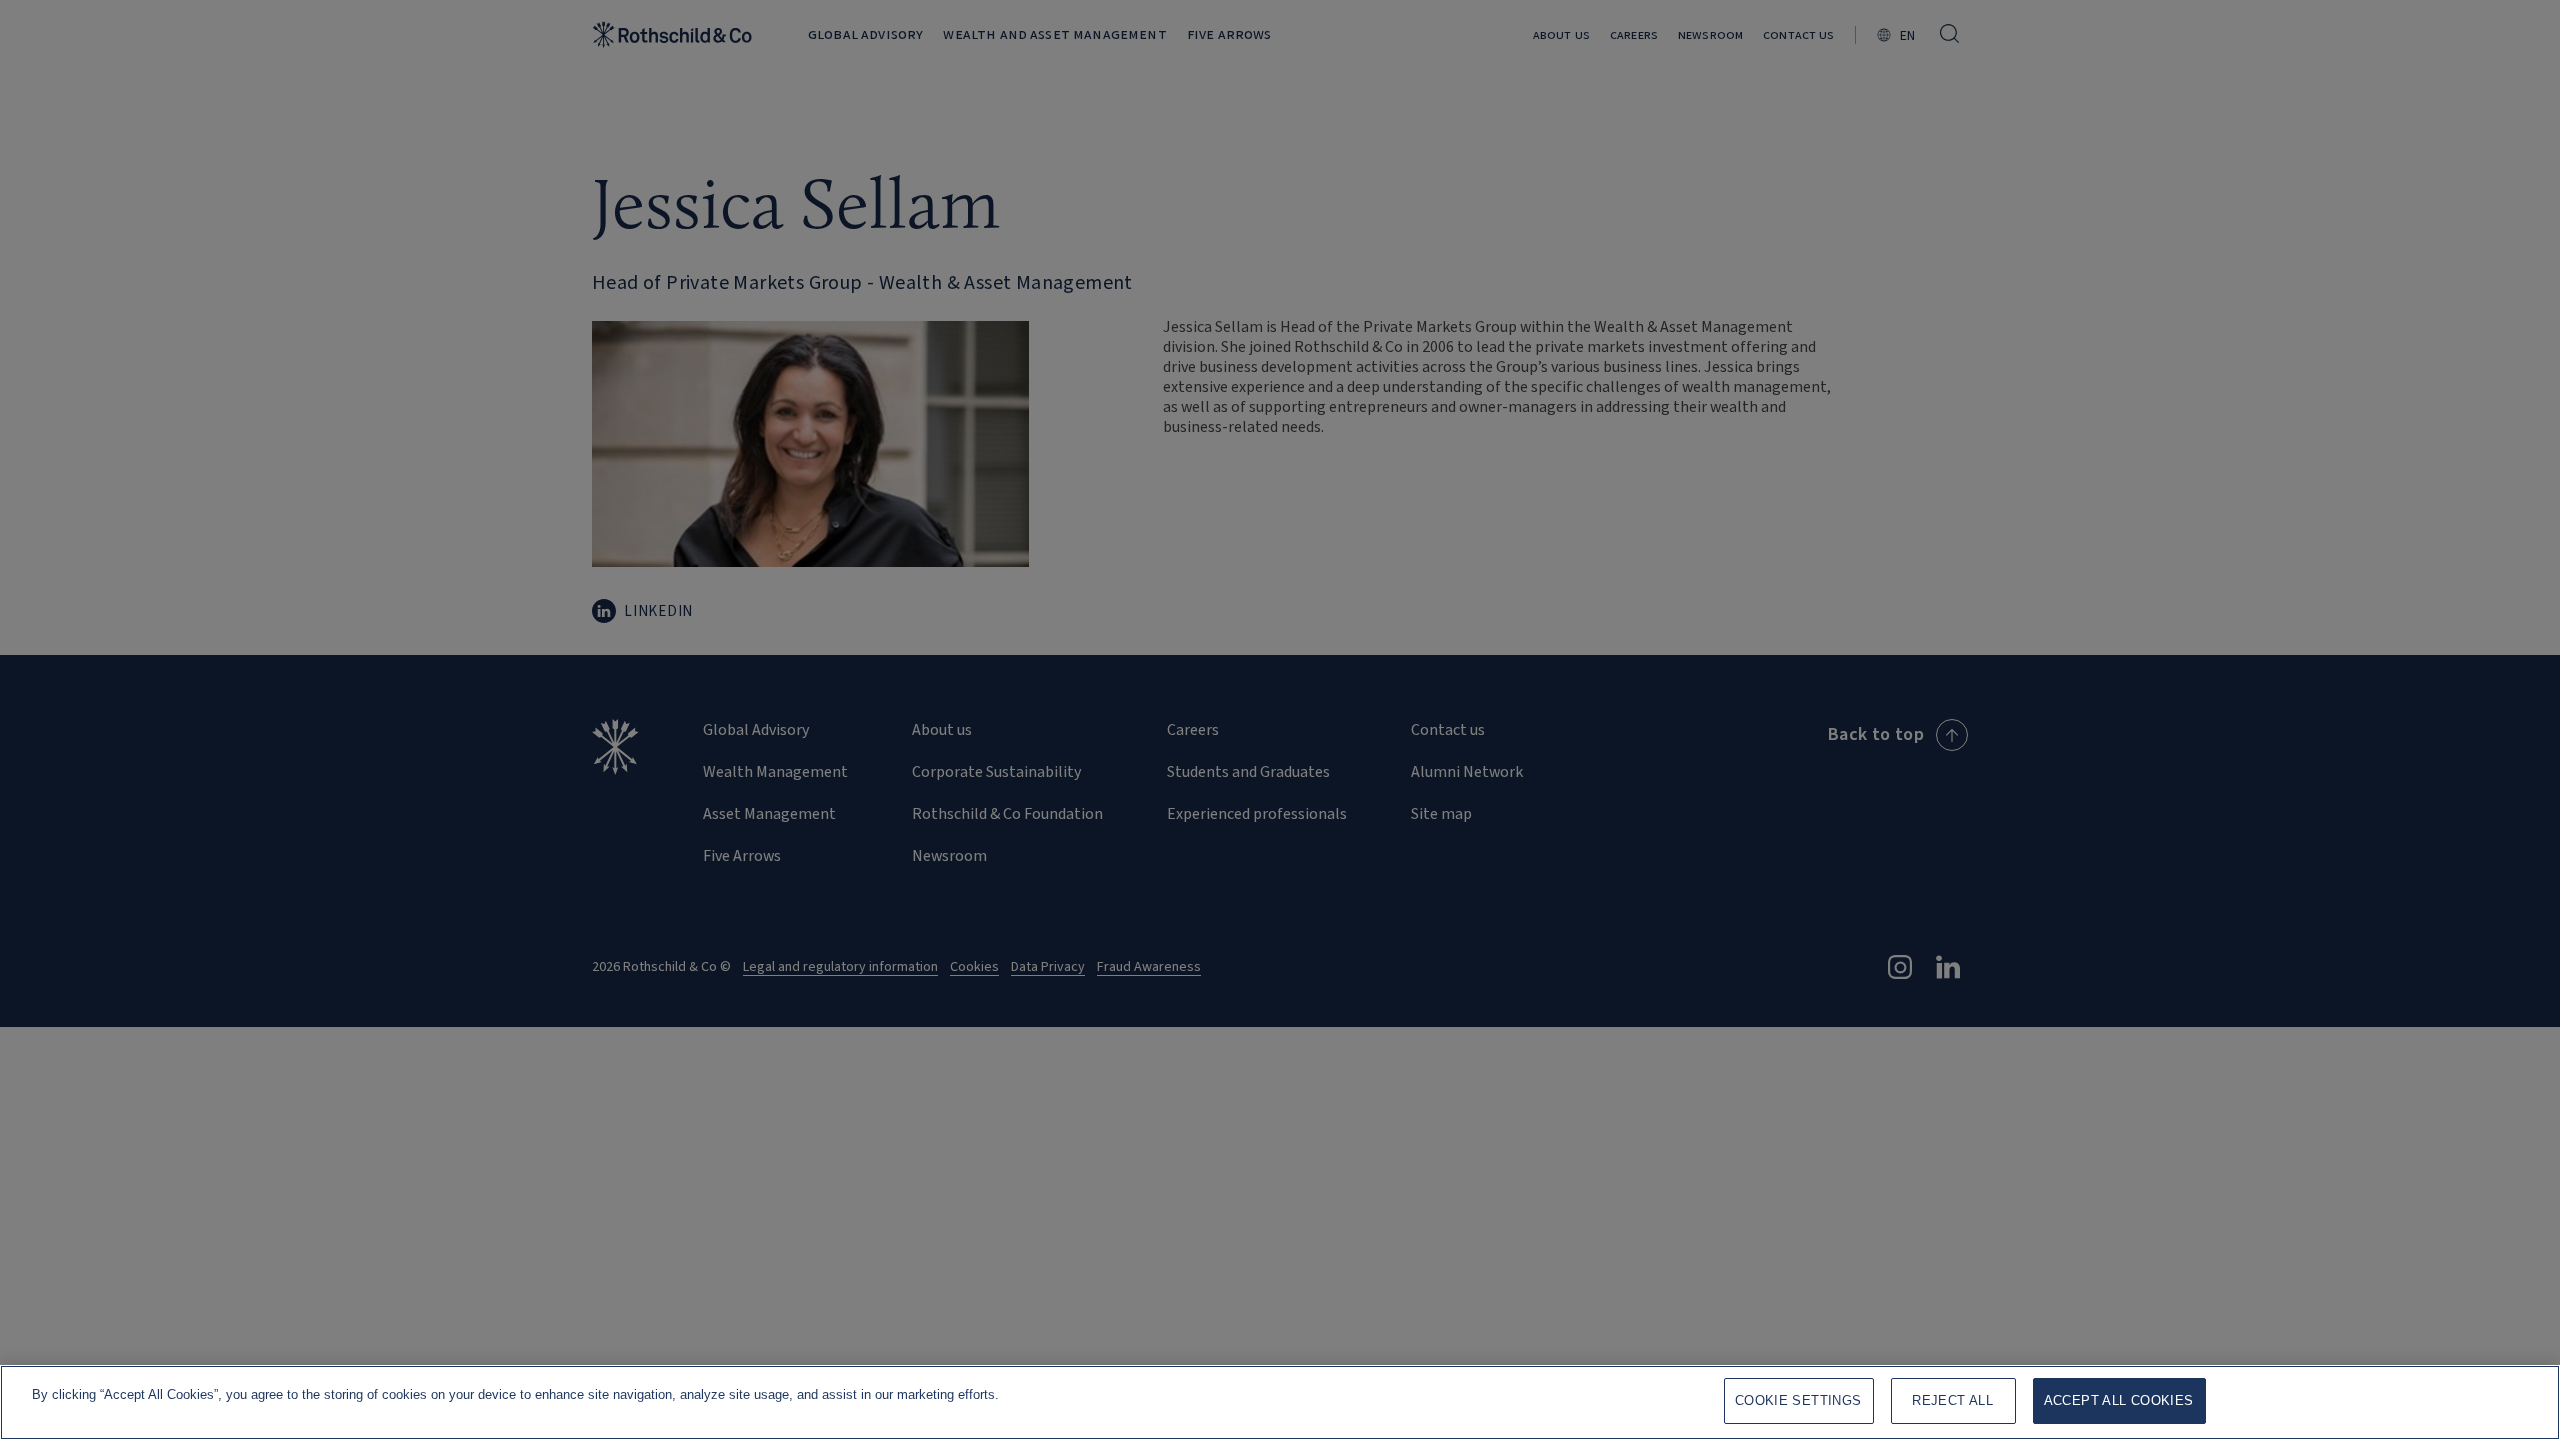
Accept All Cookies (2119, 1400)
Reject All (1952, 1400)
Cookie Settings (1798, 1400)
